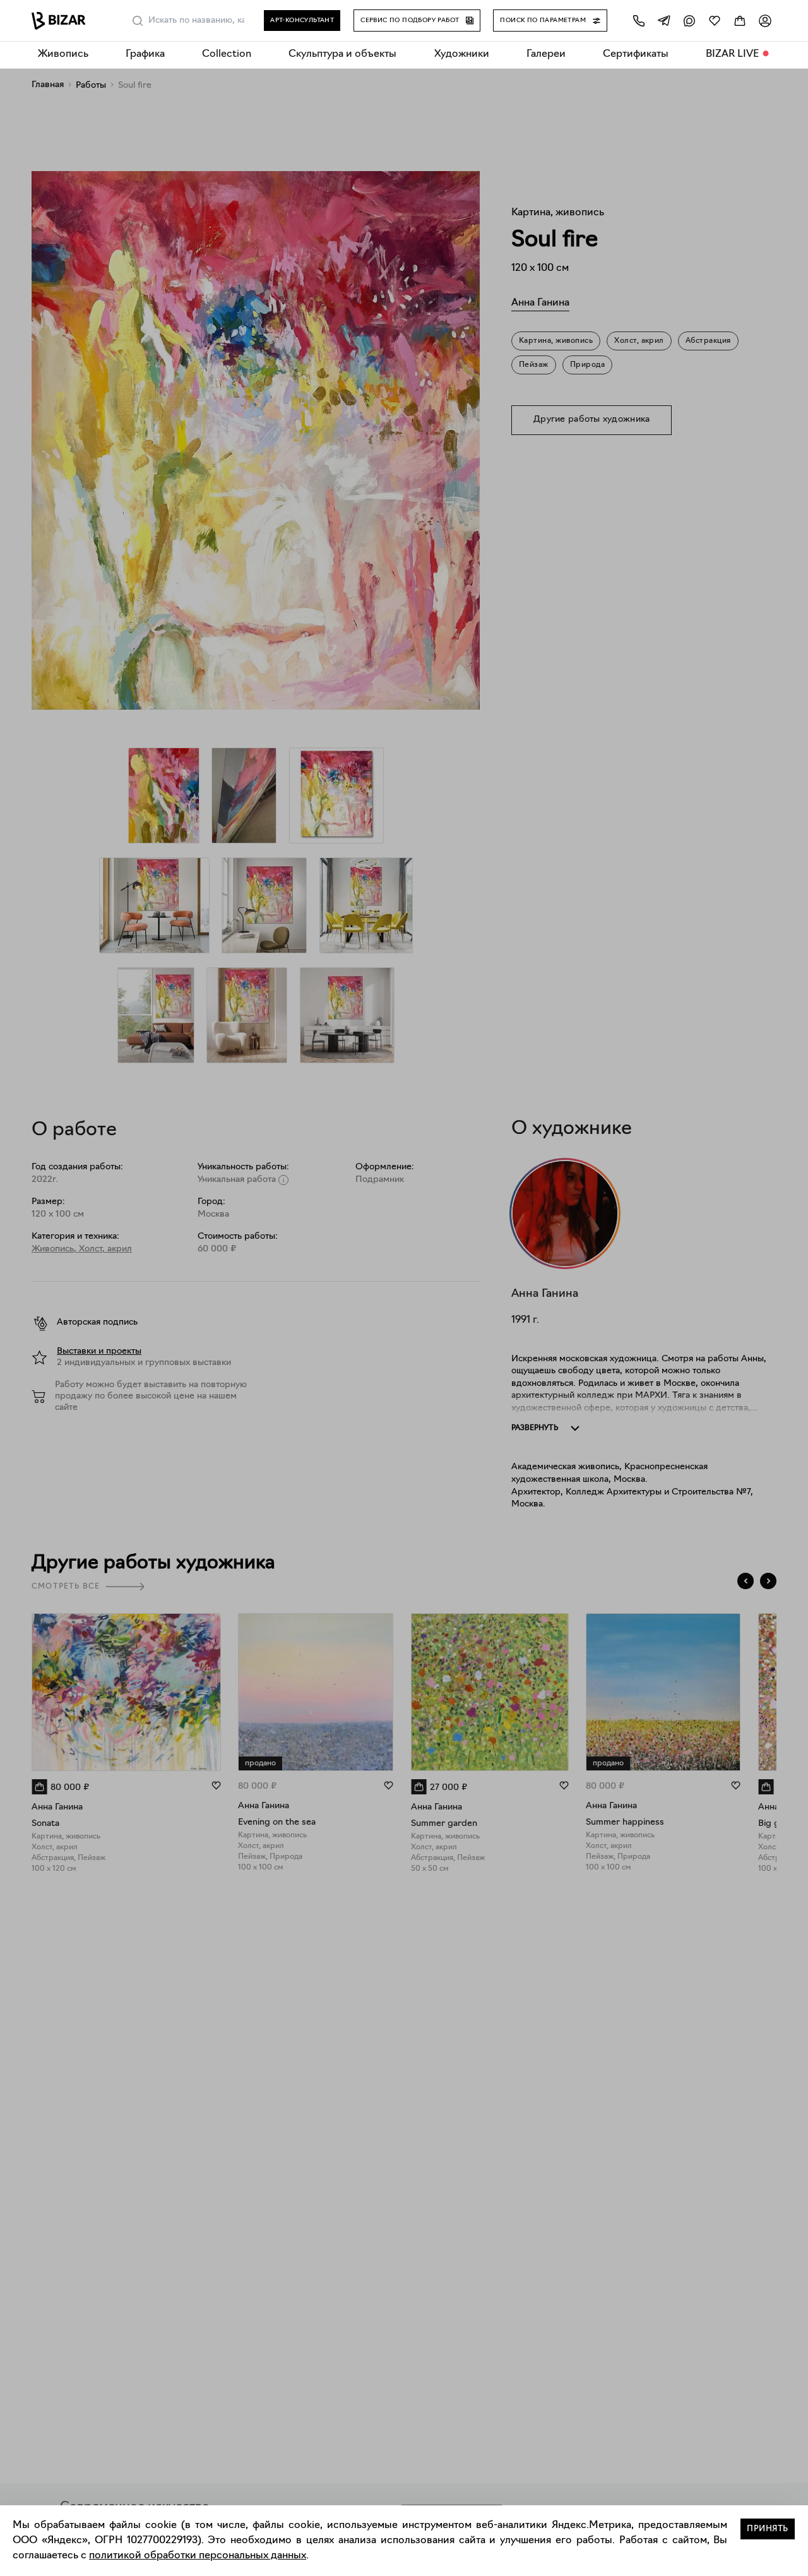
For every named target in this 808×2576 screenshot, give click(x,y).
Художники (462, 54)
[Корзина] (740, 21)
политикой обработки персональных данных (198, 2556)
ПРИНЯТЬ (768, 2529)
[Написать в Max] (689, 21)
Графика (145, 54)
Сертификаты (636, 54)
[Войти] (765, 21)
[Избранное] (715, 21)
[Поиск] (138, 21)
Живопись (63, 54)
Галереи (546, 54)
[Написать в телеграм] (664, 21)
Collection (227, 54)
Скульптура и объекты (342, 54)
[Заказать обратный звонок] (639, 21)
